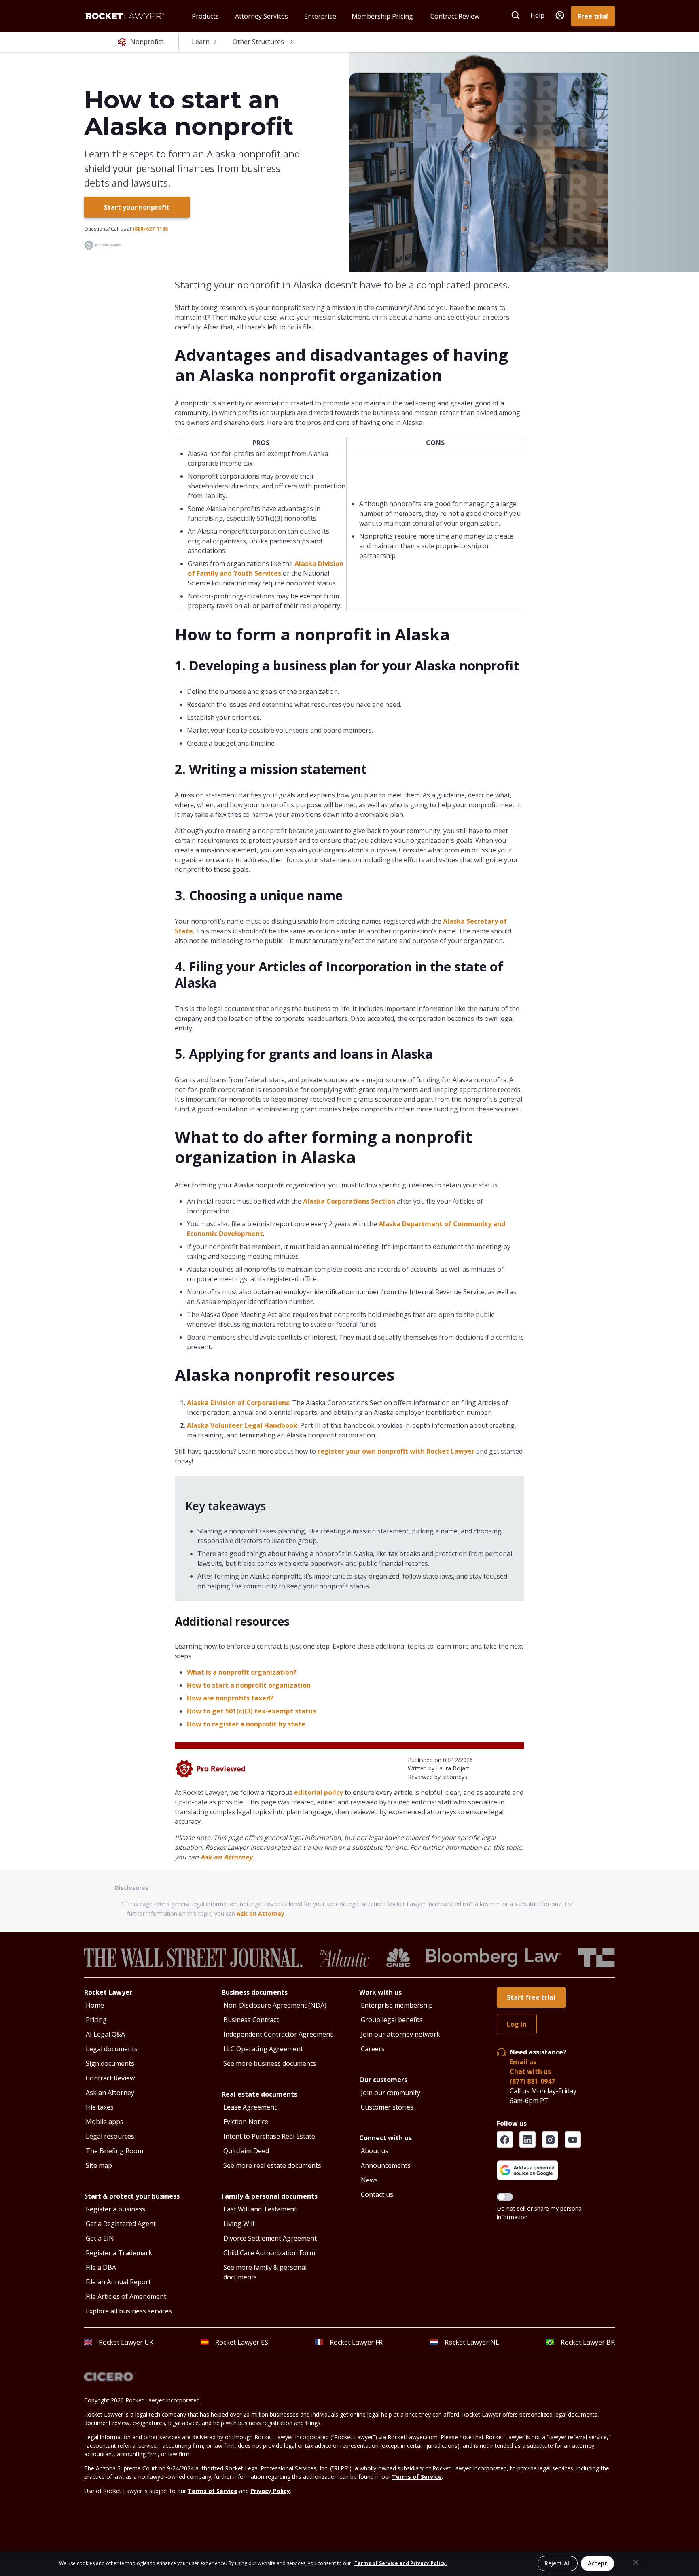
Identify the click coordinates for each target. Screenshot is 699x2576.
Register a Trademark (119, 2253)
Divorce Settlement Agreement (270, 2238)
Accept (597, 2563)
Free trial (593, 16)
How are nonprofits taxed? (230, 1698)
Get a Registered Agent (121, 2224)
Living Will (239, 2224)
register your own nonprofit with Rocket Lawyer (396, 1451)
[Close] (636, 2563)
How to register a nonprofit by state (246, 1724)
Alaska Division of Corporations (238, 1403)
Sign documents (110, 2063)
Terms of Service (417, 2477)
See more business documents (270, 2063)
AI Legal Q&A (105, 2034)
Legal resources (110, 2136)
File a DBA (101, 2267)
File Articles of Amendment (126, 2296)
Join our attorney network (400, 2034)
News (369, 2180)
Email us (523, 2062)
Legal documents (112, 2049)
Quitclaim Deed (246, 2151)
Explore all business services (129, 2311)
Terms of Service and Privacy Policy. (401, 2563)
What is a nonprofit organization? (242, 1672)
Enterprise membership (397, 2005)
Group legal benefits (392, 2020)
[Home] (125, 16)
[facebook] (505, 2139)
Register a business (115, 2209)
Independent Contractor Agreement (278, 2034)
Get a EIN (100, 2238)
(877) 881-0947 (532, 2081)
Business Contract (251, 2020)
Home (95, 2005)
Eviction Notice (246, 2122)
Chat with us (530, 2071)
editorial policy (319, 1792)
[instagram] (550, 2139)
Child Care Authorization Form (269, 2253)
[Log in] (560, 16)
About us (375, 2151)
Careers (373, 2049)
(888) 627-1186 (150, 229)
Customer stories (387, 2107)
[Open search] (516, 15)
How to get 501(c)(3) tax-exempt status (251, 1711)
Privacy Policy (270, 2491)
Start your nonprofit (137, 207)
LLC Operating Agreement (263, 2049)
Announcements (386, 2165)
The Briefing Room (114, 2151)
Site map (99, 2165)
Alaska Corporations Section (349, 1201)
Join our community (391, 2093)
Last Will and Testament (260, 2209)
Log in (517, 2024)
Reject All (558, 2563)
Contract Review (110, 2078)
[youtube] (573, 2139)
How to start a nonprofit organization (249, 1685)
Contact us (377, 2194)
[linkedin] (527, 2139)
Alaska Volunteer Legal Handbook (242, 1425)
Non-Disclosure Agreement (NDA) (275, 2005)
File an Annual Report (118, 2282)
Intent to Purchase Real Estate (269, 2136)
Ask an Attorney (226, 1857)
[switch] (505, 2197)
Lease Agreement (250, 2107)
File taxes (100, 2107)
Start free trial (531, 1997)
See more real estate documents (272, 2165)
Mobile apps (105, 2122)
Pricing (96, 2020)
